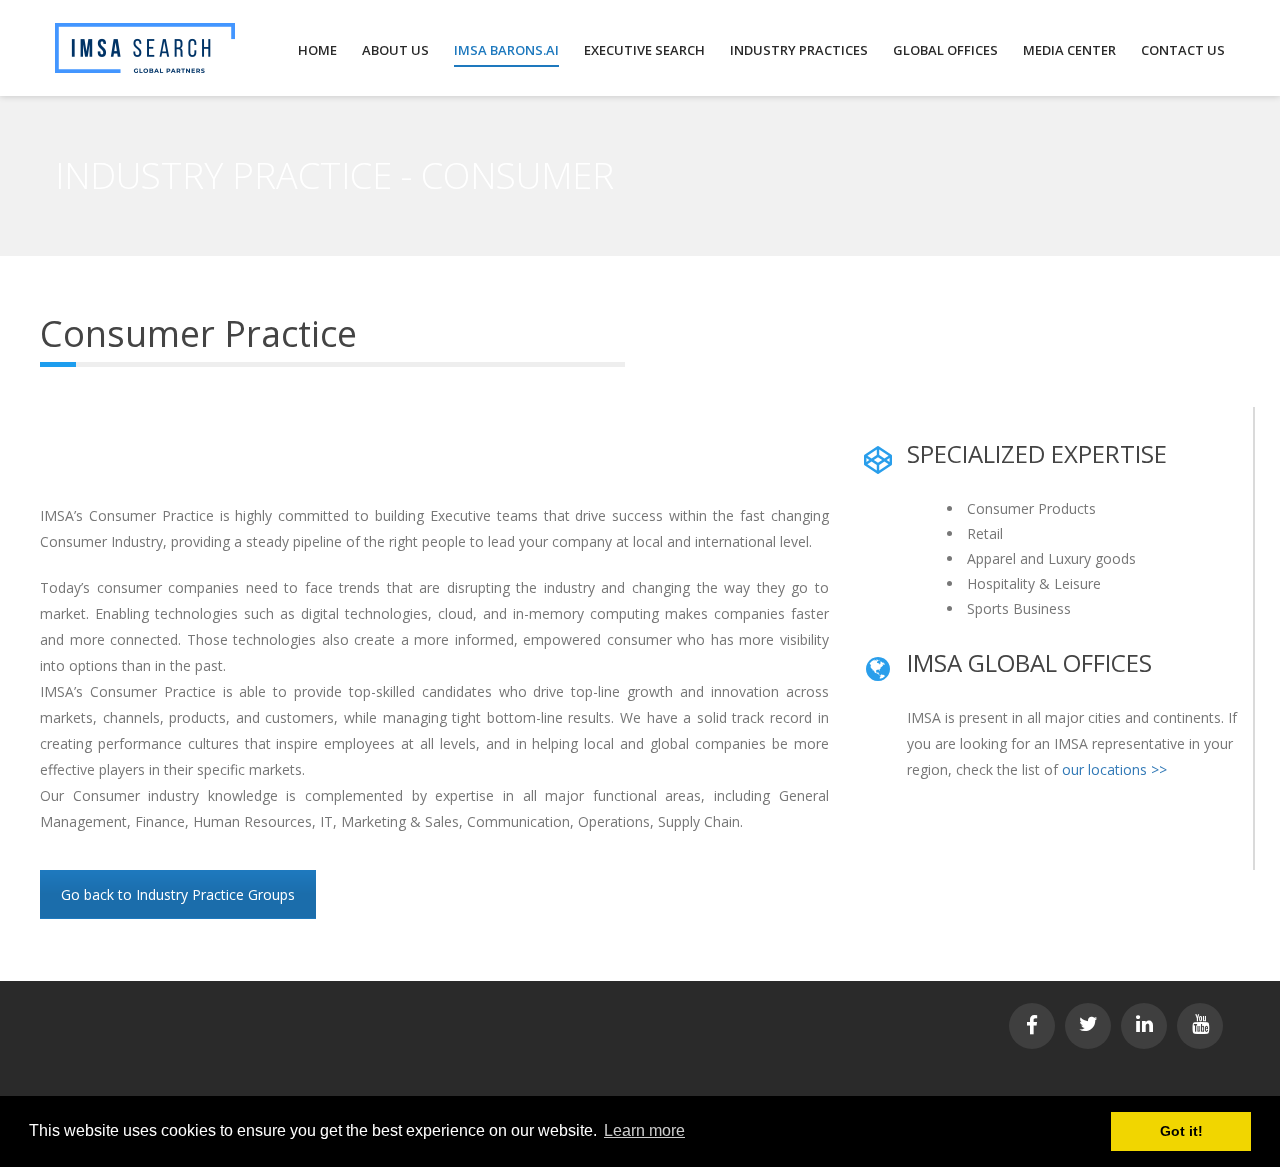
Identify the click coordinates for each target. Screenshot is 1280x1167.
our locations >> (1114, 769)
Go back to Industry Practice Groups (178, 894)
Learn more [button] (644, 1130)
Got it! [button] (1181, 1131)
